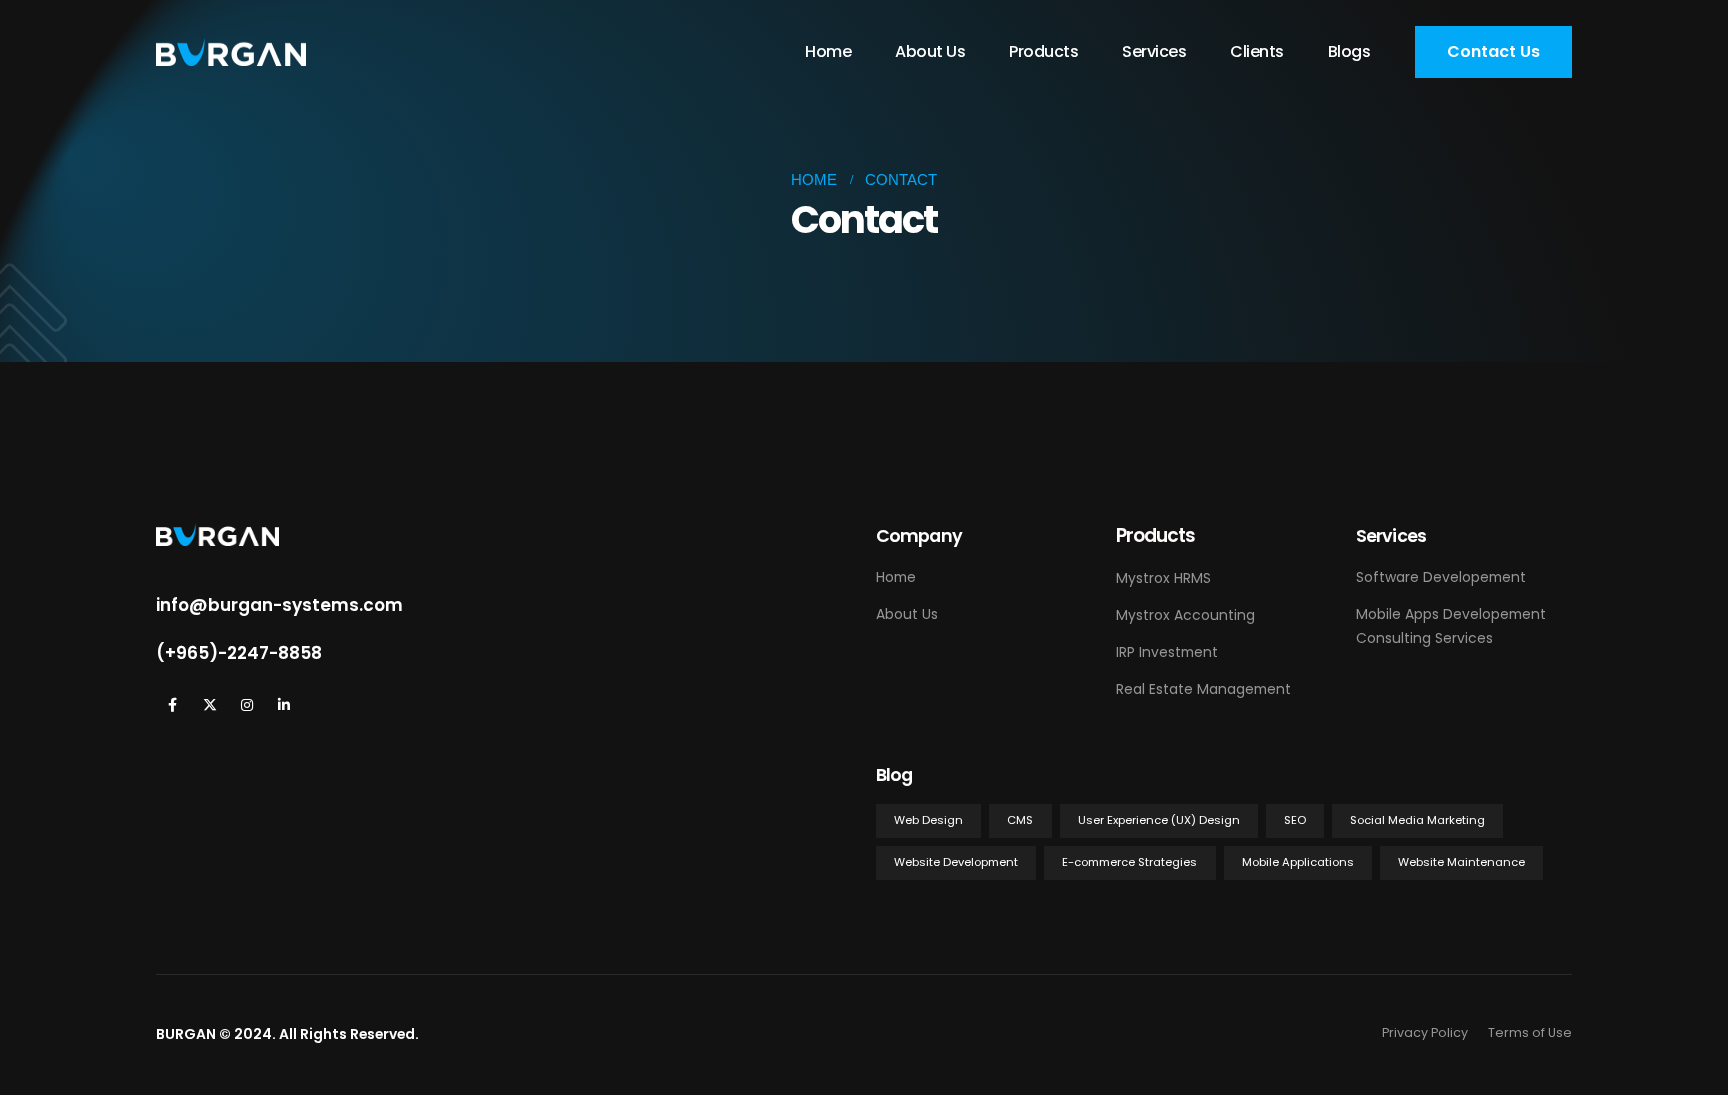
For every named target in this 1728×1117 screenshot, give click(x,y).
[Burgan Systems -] (231, 52)
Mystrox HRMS (1163, 578)
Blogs (1349, 51)
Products (1043, 51)
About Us (930, 51)
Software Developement (1441, 577)
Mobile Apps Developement (1451, 614)
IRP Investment (1167, 652)
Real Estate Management (1203, 689)
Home (828, 51)
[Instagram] (246, 704)
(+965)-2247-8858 (239, 653)
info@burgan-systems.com (279, 605)
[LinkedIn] (283, 704)
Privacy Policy (1425, 1032)
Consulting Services (1424, 638)
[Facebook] (172, 704)
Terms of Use (1530, 1032)
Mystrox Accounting (1185, 615)
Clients (1257, 51)
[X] (209, 704)
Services (1154, 51)
